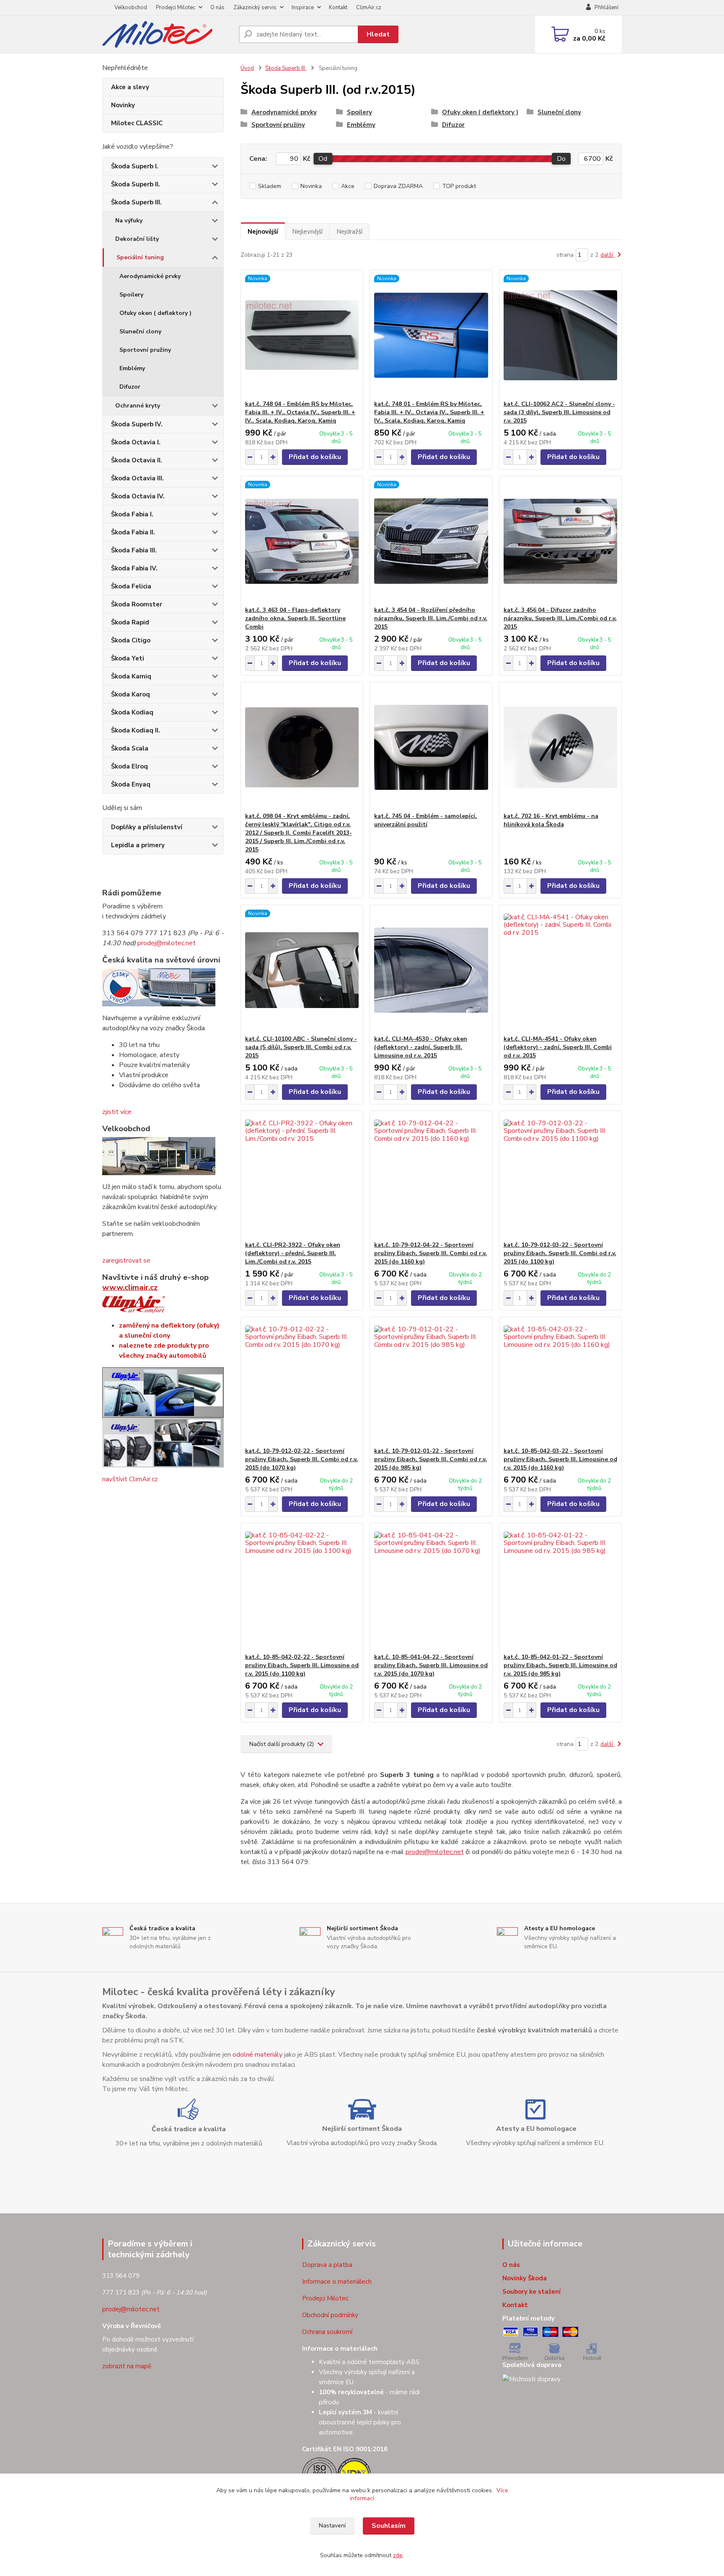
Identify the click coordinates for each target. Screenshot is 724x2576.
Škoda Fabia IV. (134, 568)
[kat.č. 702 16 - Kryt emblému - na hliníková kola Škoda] (560, 747)
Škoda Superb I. (135, 166)
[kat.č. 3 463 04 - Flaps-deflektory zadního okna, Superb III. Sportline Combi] (302, 541)
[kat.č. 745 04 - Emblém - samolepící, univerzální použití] (431, 747)
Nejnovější (263, 232)
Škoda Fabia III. (134, 550)
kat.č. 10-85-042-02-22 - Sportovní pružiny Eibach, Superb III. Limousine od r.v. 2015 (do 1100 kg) (302, 1665)
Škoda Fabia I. (132, 514)
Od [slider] (323, 159)
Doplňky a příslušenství (147, 827)
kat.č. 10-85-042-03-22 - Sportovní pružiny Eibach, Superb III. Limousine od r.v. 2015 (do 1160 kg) (560, 1459)
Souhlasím (389, 2526)
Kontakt (338, 8)
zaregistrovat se (126, 1261)
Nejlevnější (307, 232)
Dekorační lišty (137, 239)
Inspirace (303, 8)
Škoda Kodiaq (132, 712)
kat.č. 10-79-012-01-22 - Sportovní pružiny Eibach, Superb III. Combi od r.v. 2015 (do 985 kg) (431, 1459)
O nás (217, 8)
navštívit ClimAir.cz (130, 1479)
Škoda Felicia (131, 586)
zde (398, 2555)
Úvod (247, 68)
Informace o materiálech (337, 2282)
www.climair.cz (130, 1287)
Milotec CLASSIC (137, 123)
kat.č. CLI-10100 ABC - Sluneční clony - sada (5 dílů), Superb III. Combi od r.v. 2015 (301, 1047)
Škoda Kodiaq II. (136, 730)
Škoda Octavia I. (136, 442)
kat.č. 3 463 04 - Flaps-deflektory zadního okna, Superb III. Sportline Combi (295, 618)
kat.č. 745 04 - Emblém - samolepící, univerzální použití (425, 820)
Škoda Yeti (128, 658)
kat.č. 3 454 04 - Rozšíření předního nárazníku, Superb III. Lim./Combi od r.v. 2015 (431, 618)
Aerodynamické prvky (150, 276)
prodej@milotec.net (167, 943)
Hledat (378, 34)
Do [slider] (561, 159)
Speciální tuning (140, 257)
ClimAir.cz (369, 8)
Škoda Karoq (131, 694)
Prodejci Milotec (176, 8)
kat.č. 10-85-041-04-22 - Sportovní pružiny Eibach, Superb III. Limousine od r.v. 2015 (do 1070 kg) (431, 1665)
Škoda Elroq (129, 766)
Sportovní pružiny (145, 350)
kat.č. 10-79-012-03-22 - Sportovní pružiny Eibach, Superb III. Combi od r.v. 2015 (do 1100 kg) (560, 1253)
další (608, 255)
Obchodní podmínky (330, 2315)
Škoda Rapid (130, 622)
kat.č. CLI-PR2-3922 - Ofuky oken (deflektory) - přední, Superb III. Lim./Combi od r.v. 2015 (293, 1253)
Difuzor (130, 387)
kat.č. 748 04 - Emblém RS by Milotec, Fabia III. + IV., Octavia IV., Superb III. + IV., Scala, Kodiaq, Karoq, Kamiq (300, 412)
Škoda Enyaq (131, 784)
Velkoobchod (131, 8)
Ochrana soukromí (327, 2332)
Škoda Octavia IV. (138, 496)
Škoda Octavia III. (137, 478)
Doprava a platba (327, 2265)
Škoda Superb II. (136, 184)
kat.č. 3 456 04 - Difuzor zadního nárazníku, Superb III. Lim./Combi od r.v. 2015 (560, 618)
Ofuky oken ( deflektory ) (155, 313)
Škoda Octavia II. (137, 460)
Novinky (123, 105)
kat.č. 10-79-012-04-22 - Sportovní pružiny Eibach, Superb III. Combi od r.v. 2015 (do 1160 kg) (431, 1253)
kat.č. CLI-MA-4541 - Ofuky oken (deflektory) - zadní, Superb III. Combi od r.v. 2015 (558, 1047)
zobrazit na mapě (127, 2366)
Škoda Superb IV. (137, 424)
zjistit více (117, 1112)
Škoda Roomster (137, 604)
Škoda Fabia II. (133, 532)
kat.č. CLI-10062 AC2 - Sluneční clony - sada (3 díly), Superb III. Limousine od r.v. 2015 (559, 412)
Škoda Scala (130, 748)
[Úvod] (167, 34)
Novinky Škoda (525, 2278)
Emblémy (132, 368)
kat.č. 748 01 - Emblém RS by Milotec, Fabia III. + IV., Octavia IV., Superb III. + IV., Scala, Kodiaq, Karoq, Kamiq (429, 412)
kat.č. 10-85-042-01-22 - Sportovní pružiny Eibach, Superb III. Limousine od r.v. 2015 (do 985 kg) (560, 1665)
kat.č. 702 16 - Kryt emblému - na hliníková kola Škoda (551, 820)
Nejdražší (349, 232)
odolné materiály (257, 2055)
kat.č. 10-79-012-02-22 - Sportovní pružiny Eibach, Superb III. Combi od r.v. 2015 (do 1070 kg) (301, 1459)
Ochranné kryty (138, 406)
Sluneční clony (140, 331)
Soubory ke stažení (531, 2292)
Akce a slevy (130, 87)
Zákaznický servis (255, 8)
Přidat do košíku (315, 457)
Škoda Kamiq (131, 676)
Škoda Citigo (131, 640)
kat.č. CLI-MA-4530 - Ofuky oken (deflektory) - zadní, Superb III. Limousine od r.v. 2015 (421, 1047)
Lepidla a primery (138, 845)
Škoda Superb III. (136, 202)
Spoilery (131, 295)
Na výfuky (129, 220)
